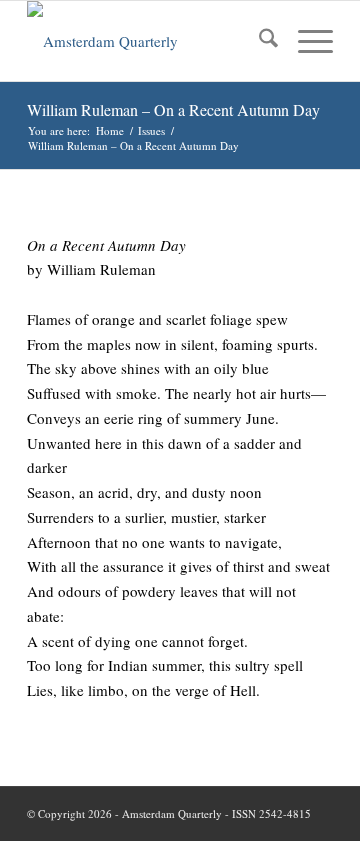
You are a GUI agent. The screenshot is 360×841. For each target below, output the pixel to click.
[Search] (258, 41)
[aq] (149, 41)
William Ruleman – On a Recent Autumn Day (173, 109)
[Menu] (305, 41)
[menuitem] (258, 41)
